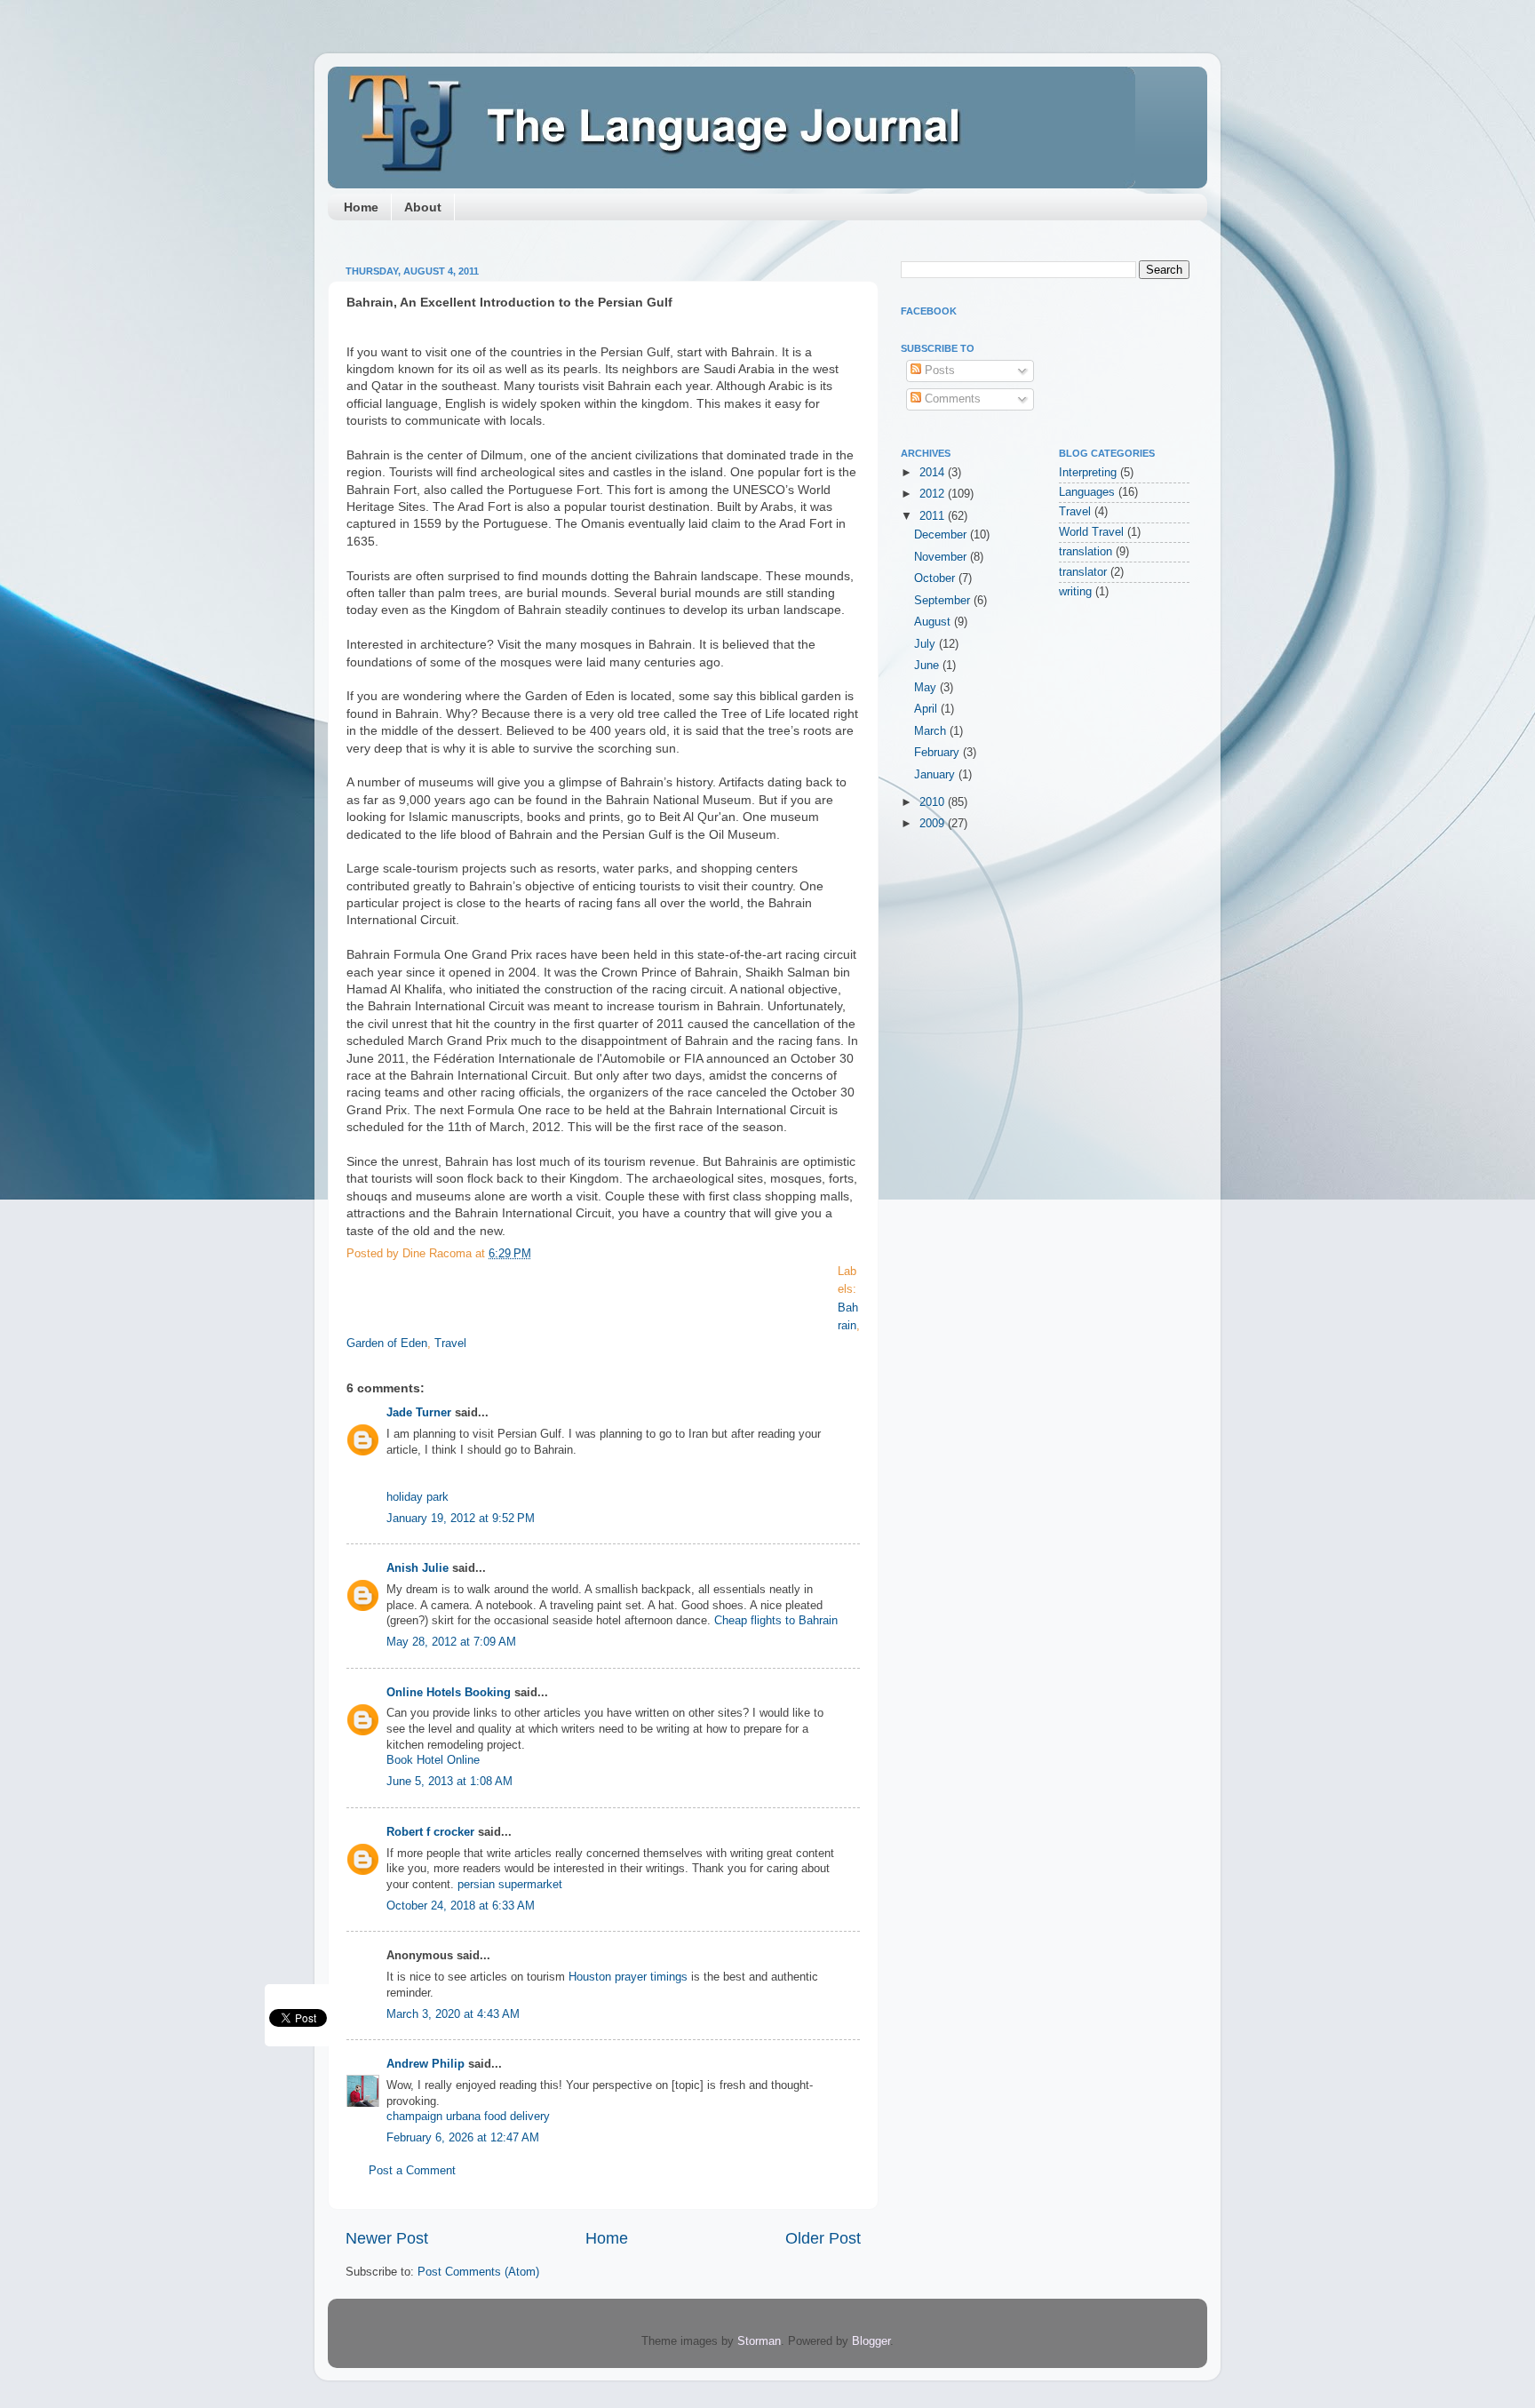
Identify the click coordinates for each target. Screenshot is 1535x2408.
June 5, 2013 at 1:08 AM (449, 1782)
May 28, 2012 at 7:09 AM (451, 1642)
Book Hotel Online (433, 1760)
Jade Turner (419, 1413)
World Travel (1091, 532)
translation (1086, 552)
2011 (934, 516)
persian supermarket (510, 1885)
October (936, 578)
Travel (450, 1344)
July (927, 644)
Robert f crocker (430, 1832)
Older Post (823, 2238)
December (942, 535)
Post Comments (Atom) (478, 2272)
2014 (934, 473)
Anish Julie (418, 1568)
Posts (938, 371)
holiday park (418, 1497)
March (932, 731)
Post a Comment (412, 2171)
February (938, 753)
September (944, 601)
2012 (934, 494)
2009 (934, 824)
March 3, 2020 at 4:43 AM (453, 2014)
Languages (1087, 492)
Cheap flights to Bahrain (776, 1621)
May (927, 688)
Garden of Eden (387, 1344)
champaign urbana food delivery (468, 2117)
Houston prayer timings (628, 1977)
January (936, 775)
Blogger (871, 2341)
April (927, 709)
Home (361, 207)
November (942, 557)
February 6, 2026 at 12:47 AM (463, 2138)
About (423, 207)
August (934, 622)
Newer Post (387, 2238)
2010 (934, 802)
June (928, 666)
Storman (759, 2341)
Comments (951, 399)
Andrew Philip (426, 2064)
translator (1083, 572)
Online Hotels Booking (449, 1693)
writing (1075, 592)
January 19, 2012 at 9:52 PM (461, 1519)
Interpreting (1088, 473)
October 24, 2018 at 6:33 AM (461, 1906)
